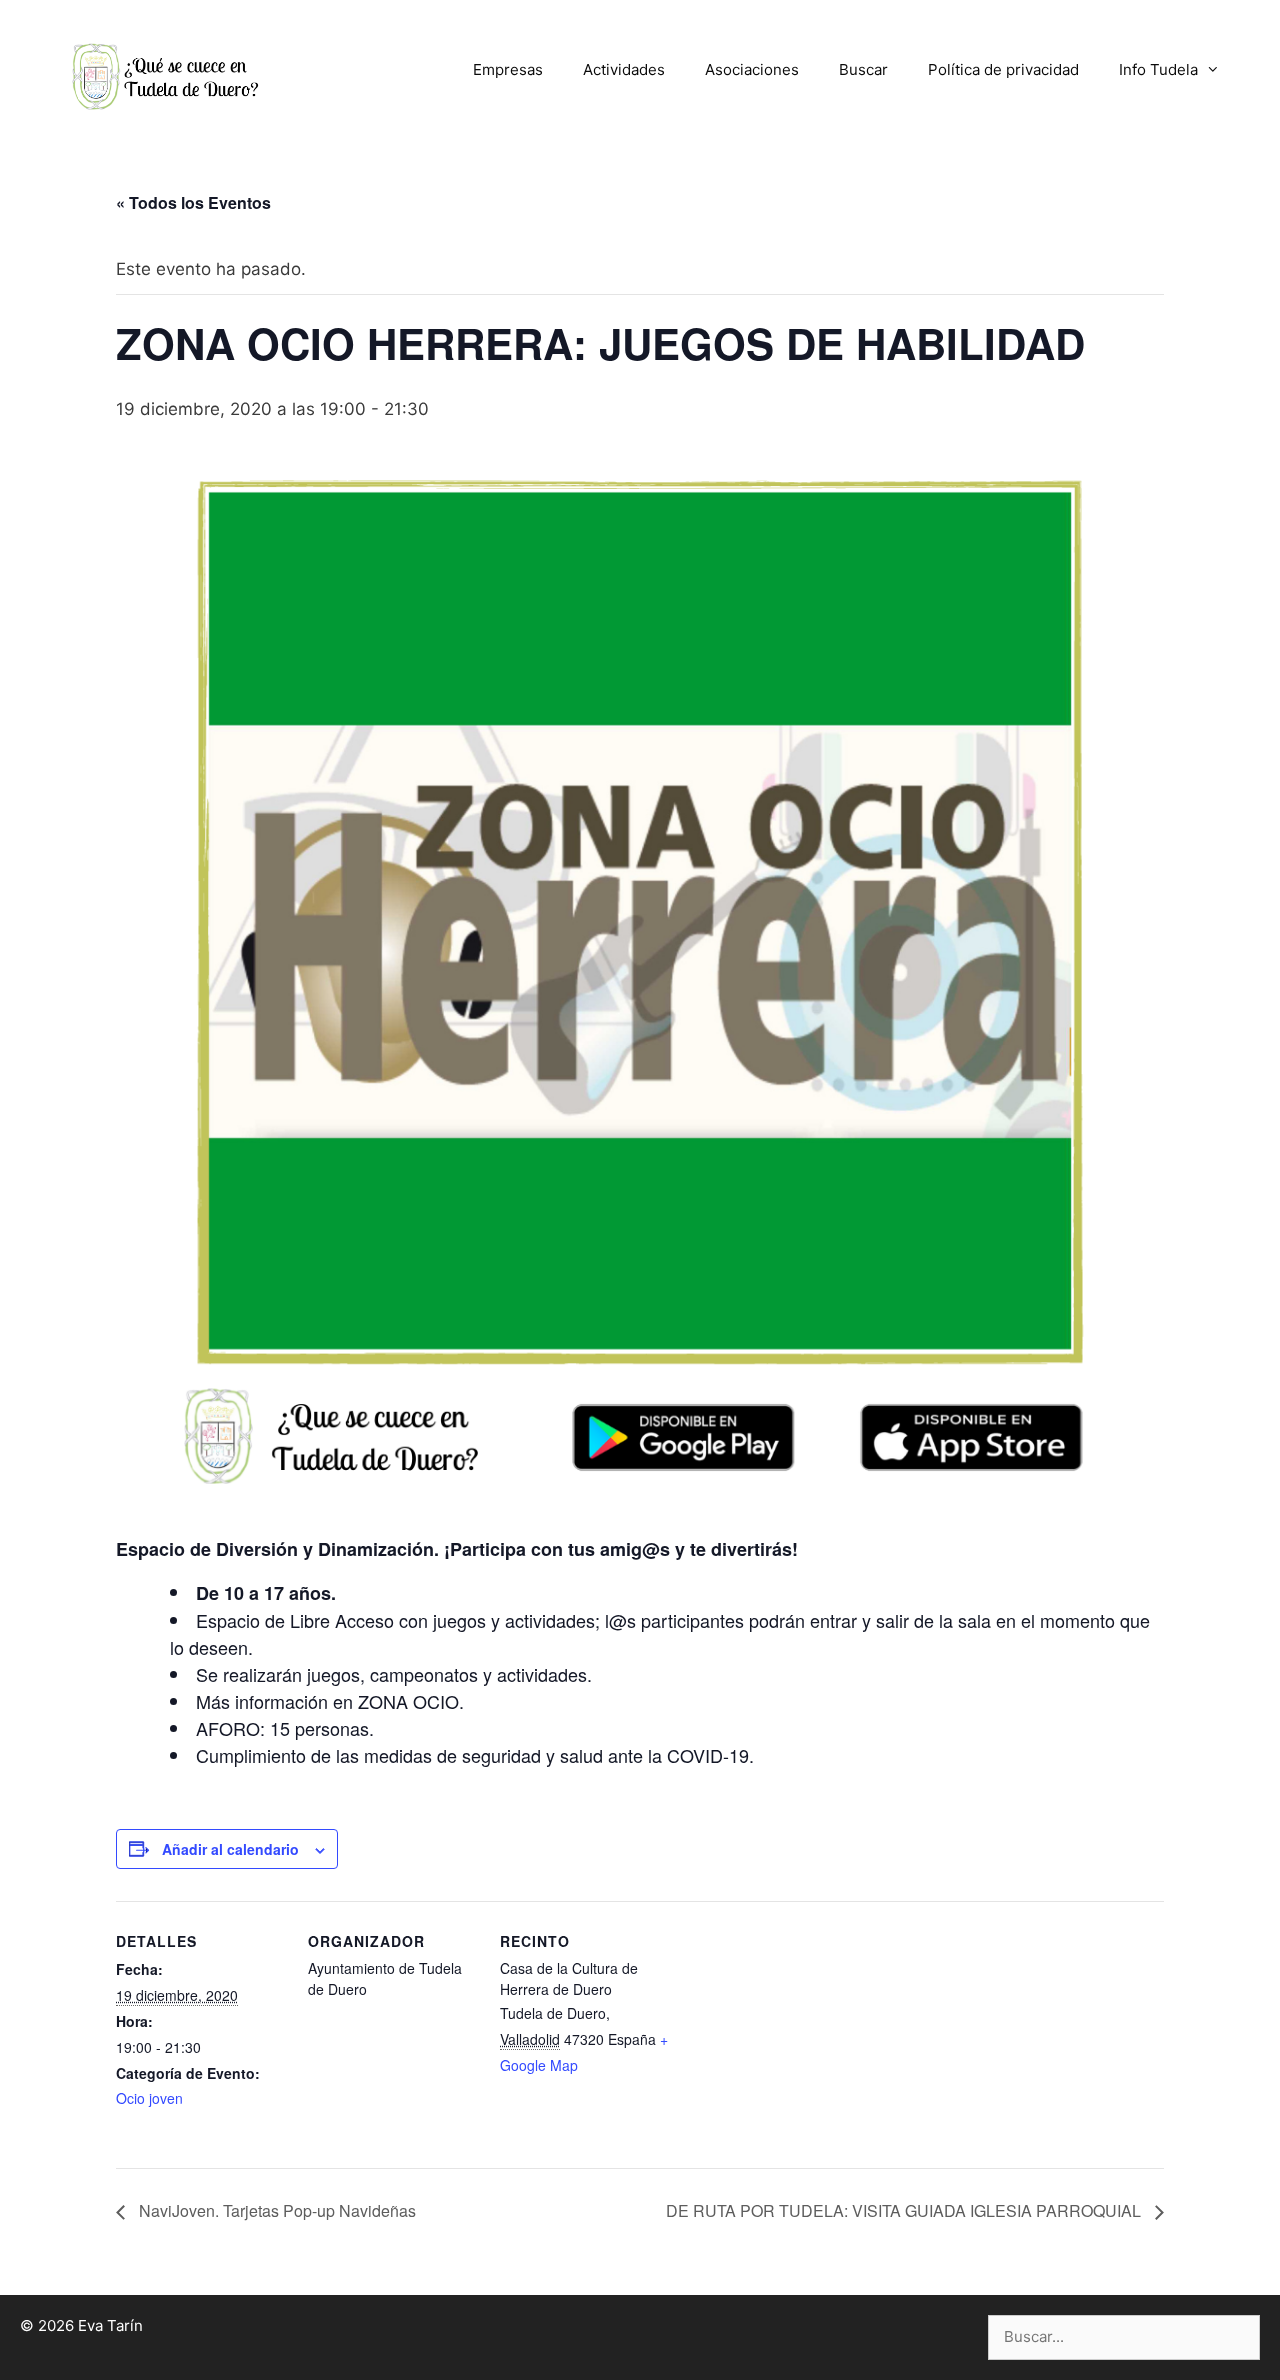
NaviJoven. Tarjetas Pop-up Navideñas (275, 2210)
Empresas (508, 69)
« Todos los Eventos (193, 202)
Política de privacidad (1003, 69)
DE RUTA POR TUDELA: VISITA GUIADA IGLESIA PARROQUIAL (905, 2210)
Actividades (624, 69)
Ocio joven (149, 2098)
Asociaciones (752, 69)
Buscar (863, 69)
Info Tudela (1158, 69)
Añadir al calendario (230, 1849)
